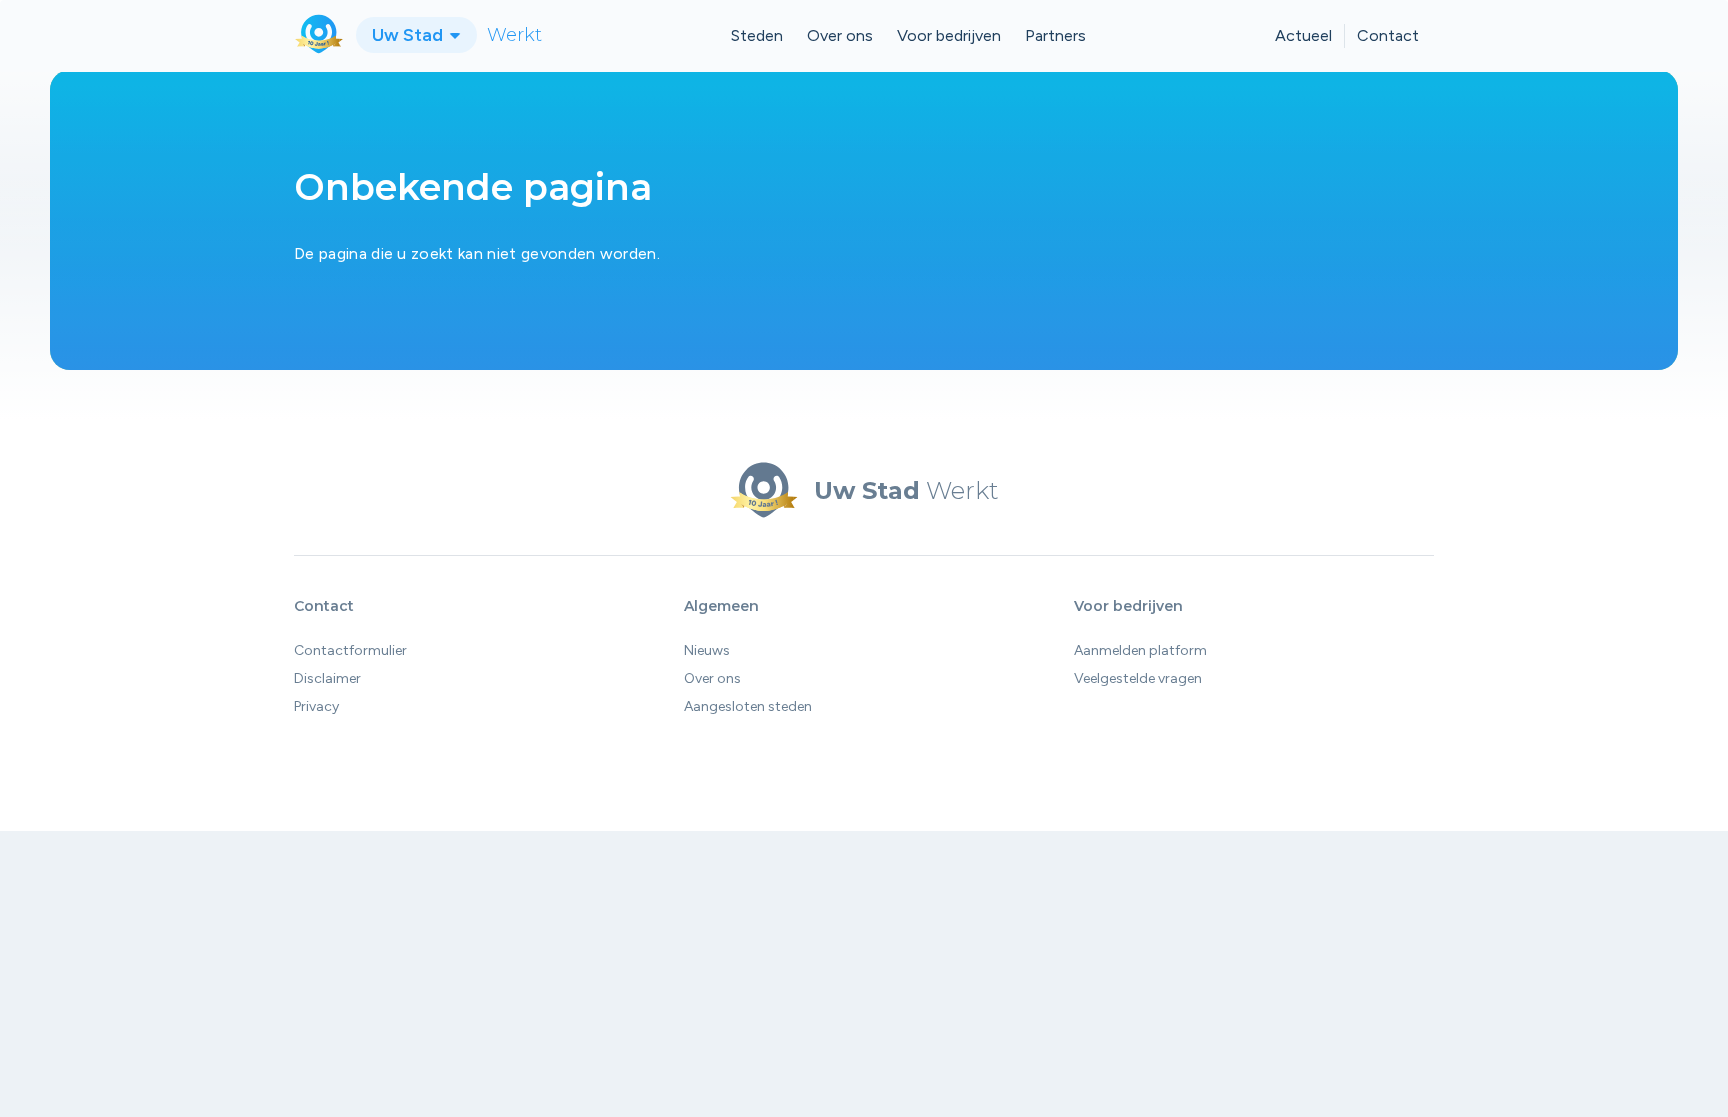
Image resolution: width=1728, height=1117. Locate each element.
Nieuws (707, 650)
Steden (757, 35)
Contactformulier (350, 650)
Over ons (840, 35)
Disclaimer (327, 678)
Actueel (1303, 35)
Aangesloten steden (748, 706)
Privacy (316, 706)
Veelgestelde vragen (1138, 678)
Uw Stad (409, 35)
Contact (1388, 35)
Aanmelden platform (1140, 650)
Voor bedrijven (949, 35)
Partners (1055, 35)
